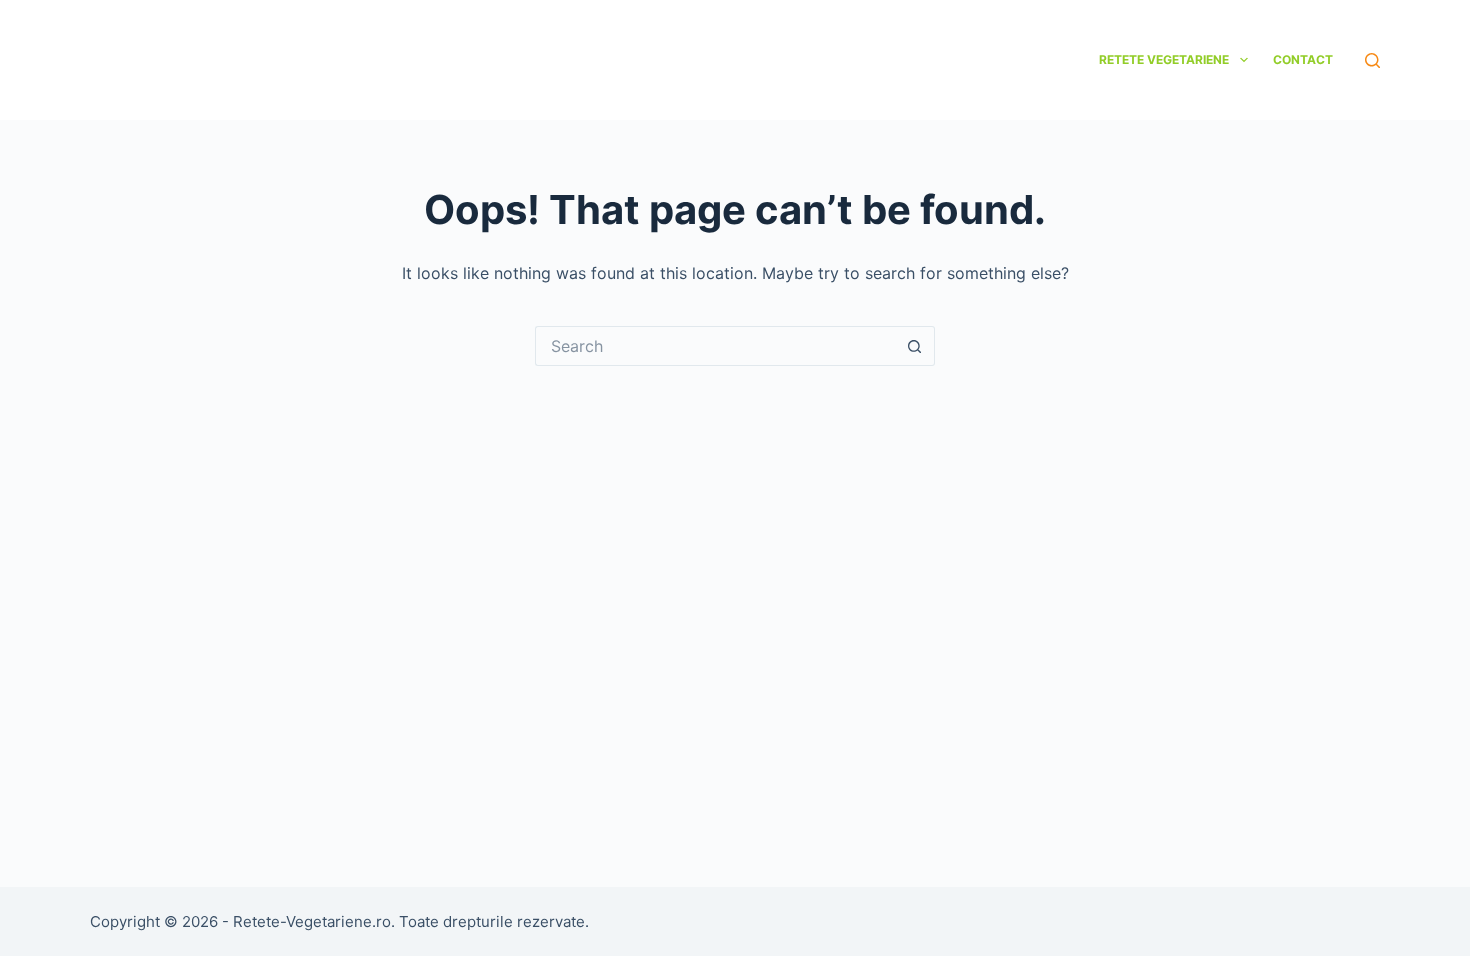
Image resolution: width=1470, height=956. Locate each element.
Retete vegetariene (1164, 59)
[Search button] (915, 346)
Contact (1303, 59)
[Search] (1372, 60)
